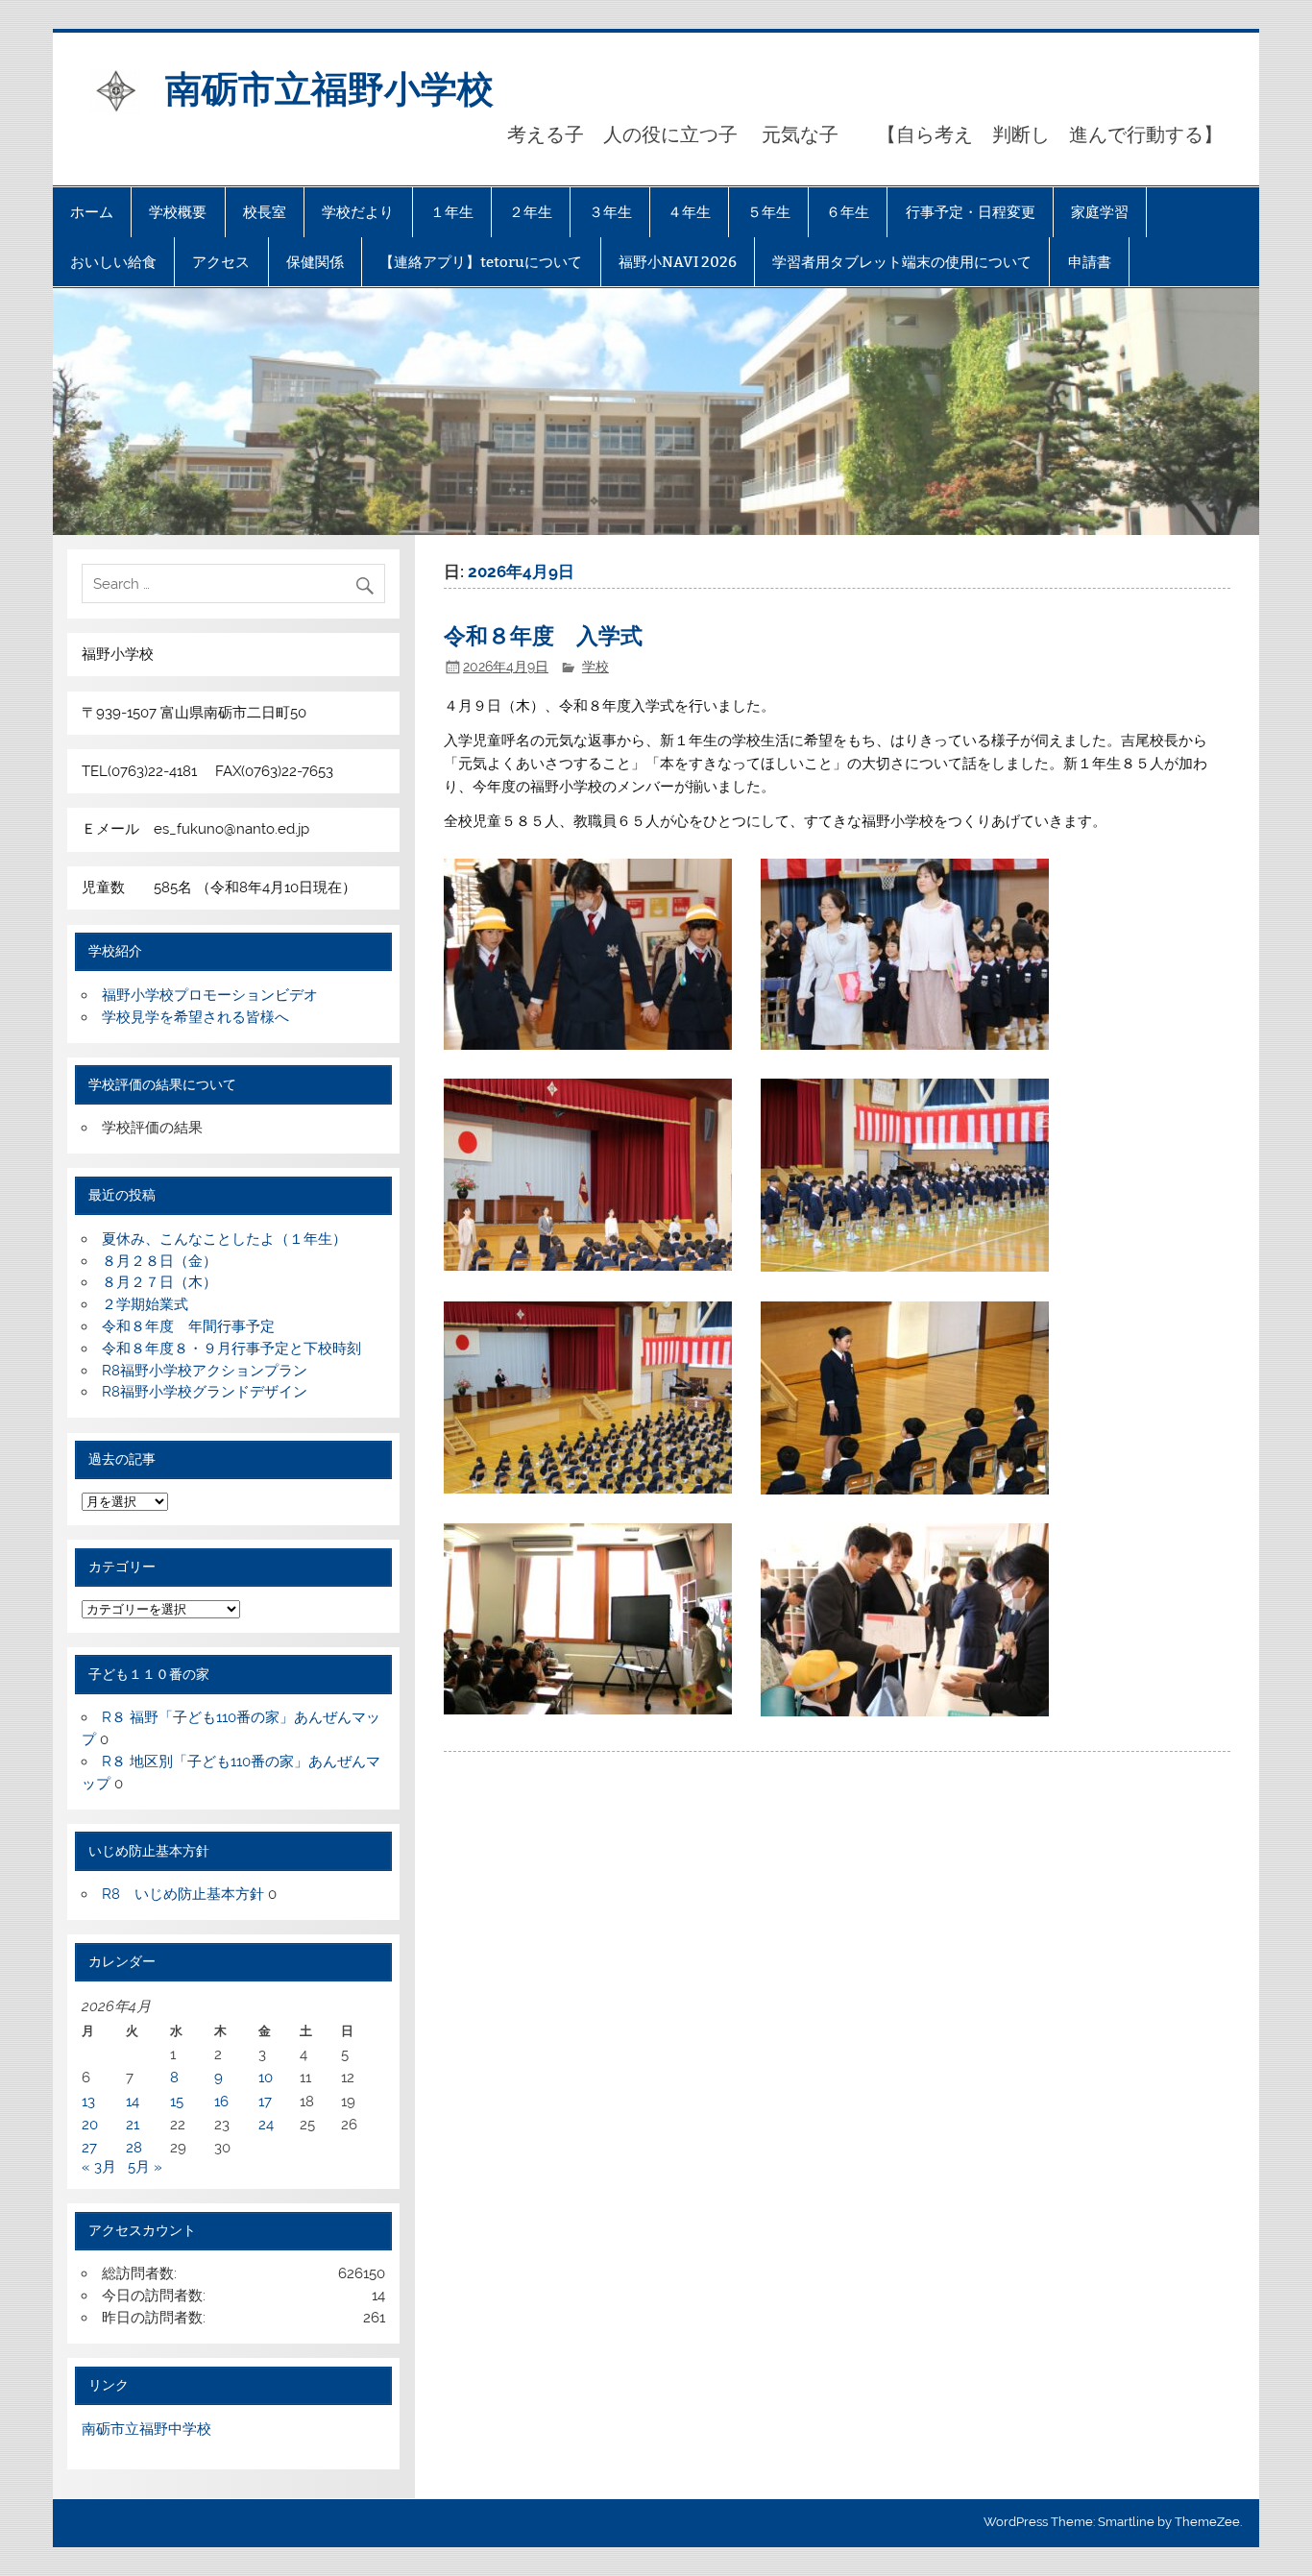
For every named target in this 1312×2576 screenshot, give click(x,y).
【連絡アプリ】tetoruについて (481, 262)
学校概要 (178, 212)
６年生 (848, 212)
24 (266, 2125)
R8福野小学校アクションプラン (205, 1371)
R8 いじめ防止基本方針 (183, 1894)
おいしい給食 (113, 262)
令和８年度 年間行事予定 (188, 1326)
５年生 (769, 212)
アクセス (221, 262)
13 (88, 2102)
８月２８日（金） (159, 1261)
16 (221, 2102)
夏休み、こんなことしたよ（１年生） (224, 1239)
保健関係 (315, 262)
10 (266, 2078)
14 (133, 2102)
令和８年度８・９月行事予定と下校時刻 (231, 1349)
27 (89, 2148)
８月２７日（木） (159, 1282)
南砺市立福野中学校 (146, 2429)
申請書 (1090, 262)
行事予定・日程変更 (971, 212)
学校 (595, 667)
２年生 (531, 212)
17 (265, 2102)
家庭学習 (1100, 212)
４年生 (689, 212)
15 (177, 2102)
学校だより (358, 212)
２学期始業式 (145, 1304)
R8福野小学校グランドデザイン (205, 1392)
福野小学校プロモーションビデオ (210, 995)
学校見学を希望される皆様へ (195, 1017)
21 (133, 2125)
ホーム (92, 212)
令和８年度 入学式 (543, 634)
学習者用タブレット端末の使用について (902, 262)
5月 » (145, 2167)
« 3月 (99, 2167)
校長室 (265, 212)
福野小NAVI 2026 (678, 262)
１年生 (452, 212)
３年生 (610, 212)
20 (90, 2125)
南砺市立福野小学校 (329, 87)
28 (134, 2148)
